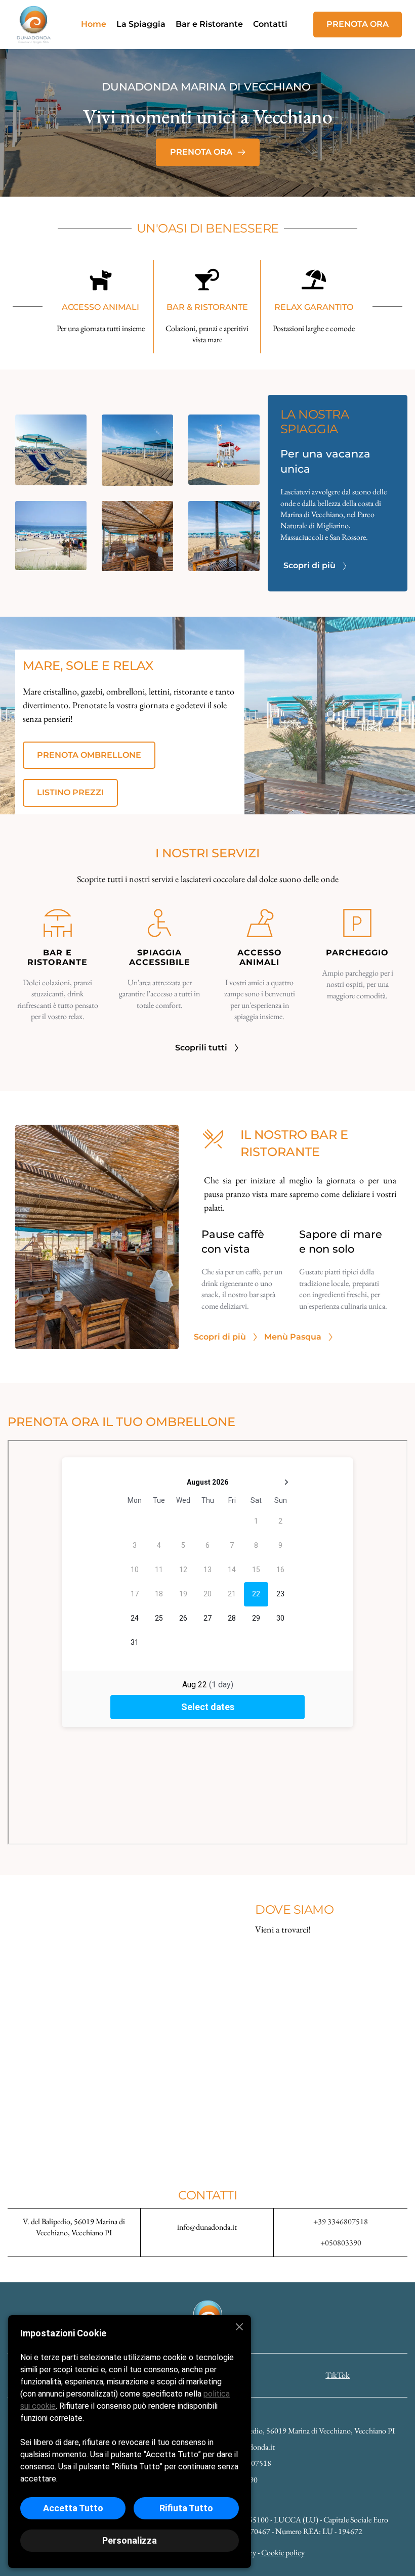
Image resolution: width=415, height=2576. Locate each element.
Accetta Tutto (73, 2508)
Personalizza (130, 2540)
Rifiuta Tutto (186, 2508)
